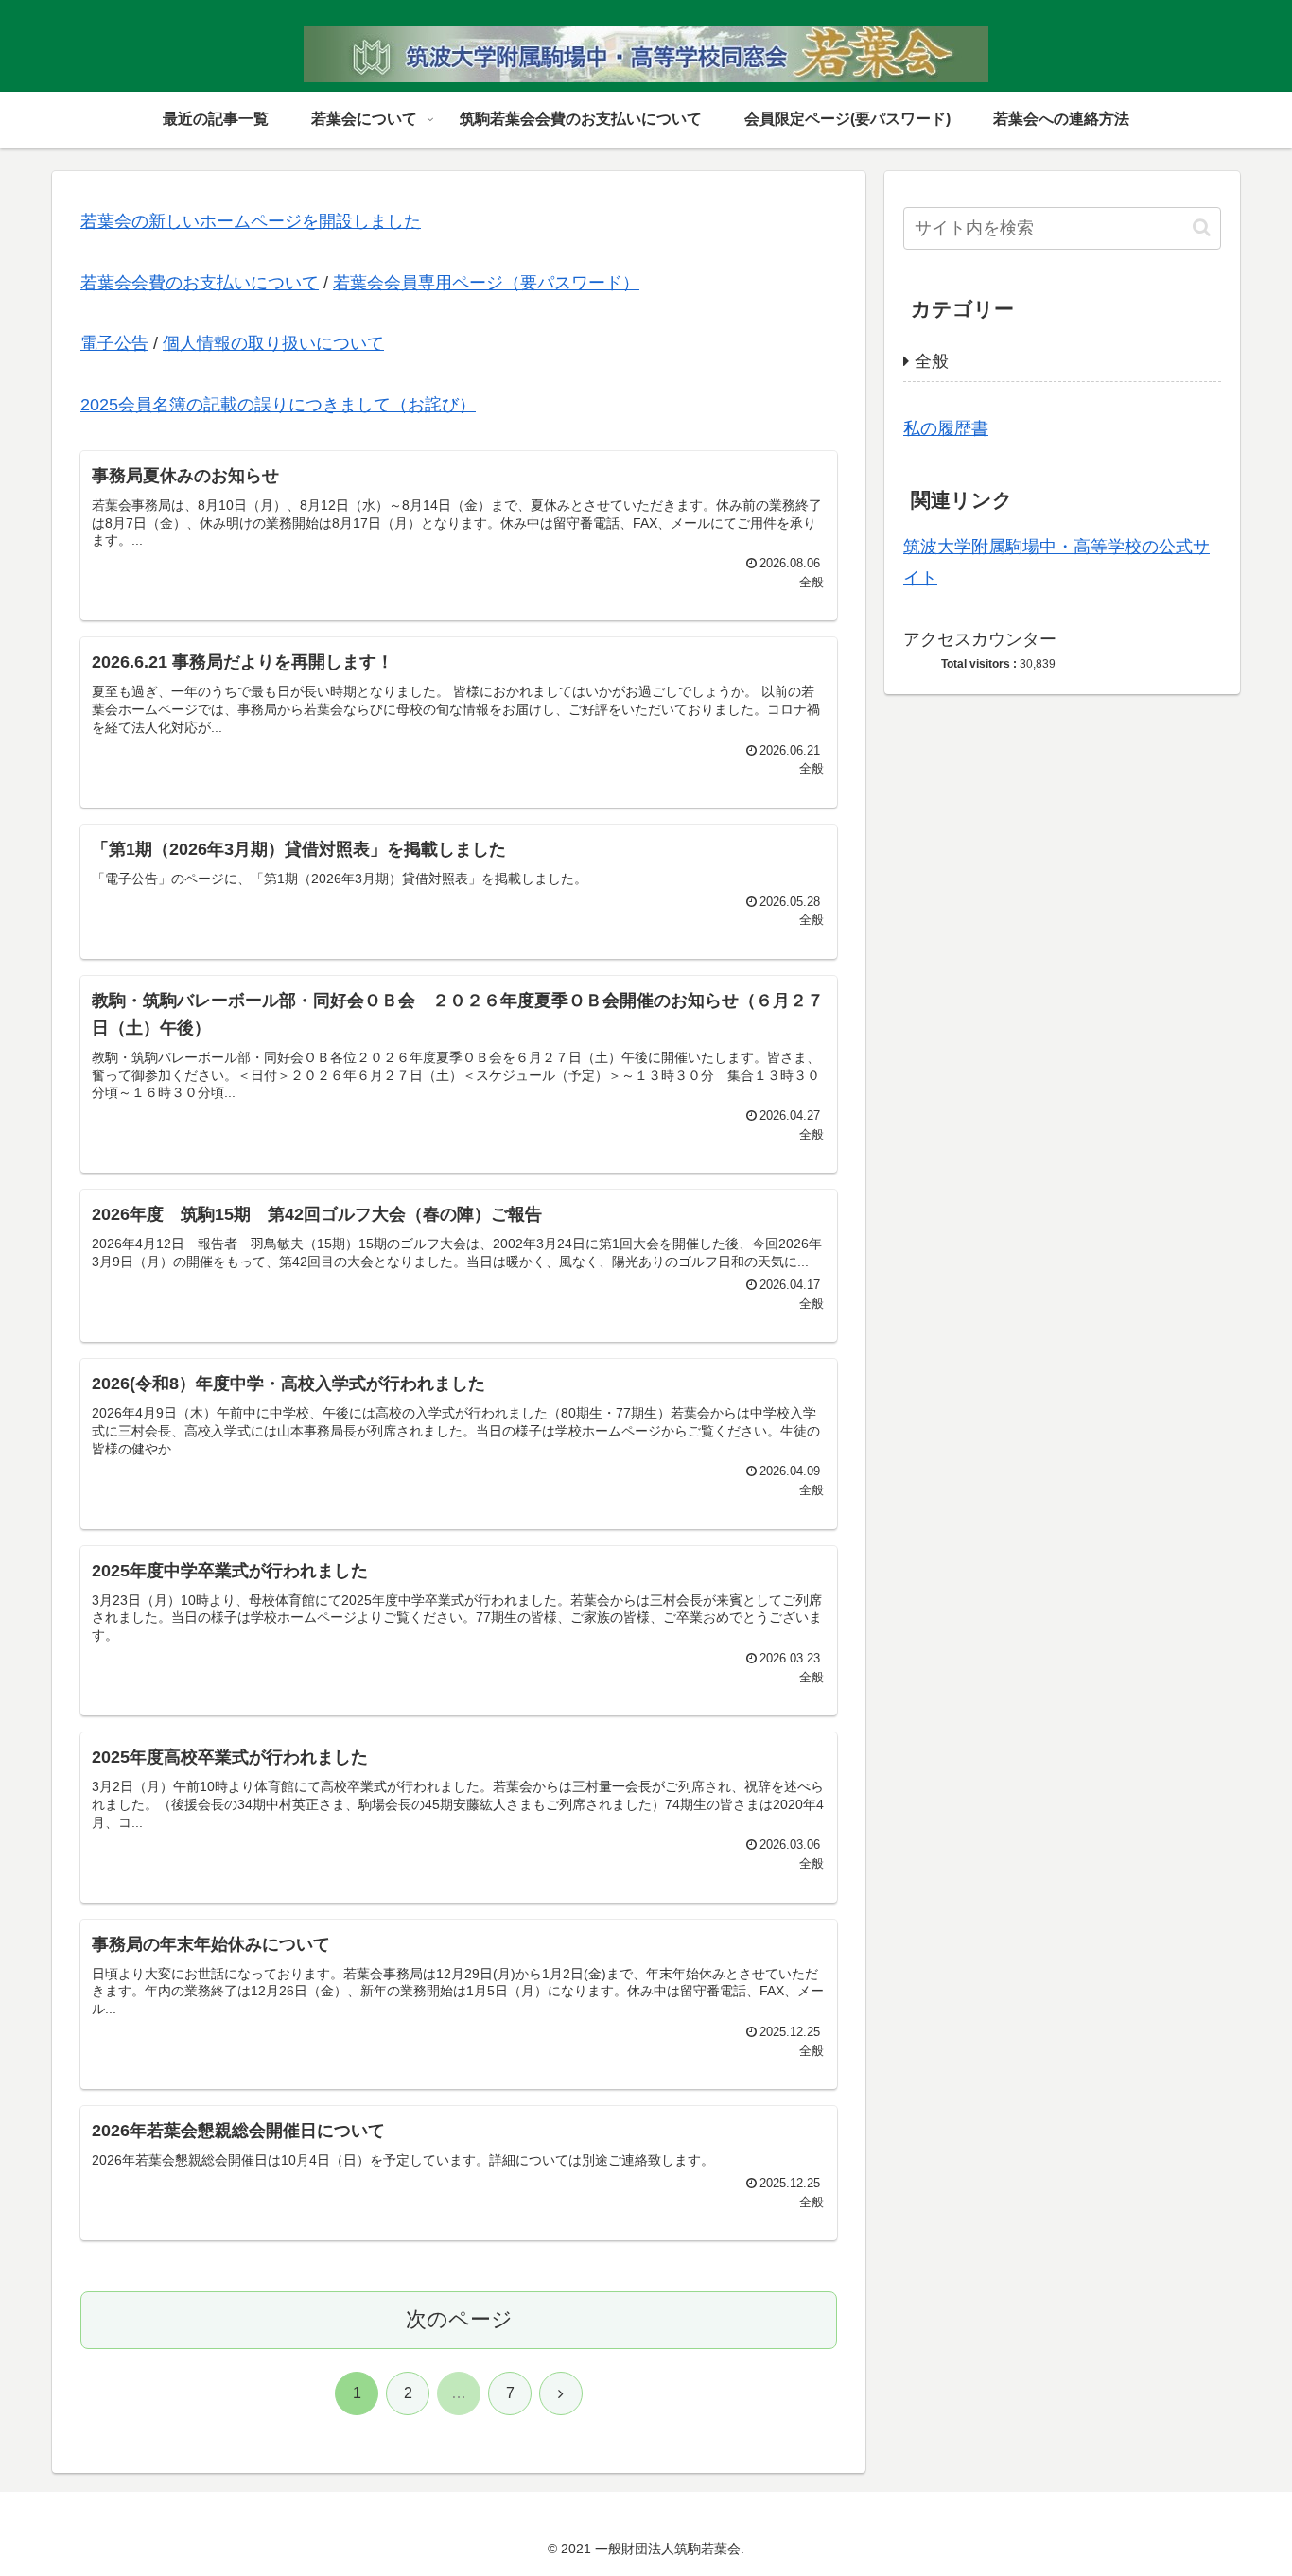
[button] (1202, 227)
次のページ (459, 2319)
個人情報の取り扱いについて (273, 343)
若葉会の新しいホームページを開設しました (251, 221)
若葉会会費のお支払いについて (200, 283)
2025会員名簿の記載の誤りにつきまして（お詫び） (278, 405)
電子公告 (114, 343)
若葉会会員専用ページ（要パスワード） (486, 283)
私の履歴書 (946, 428)
